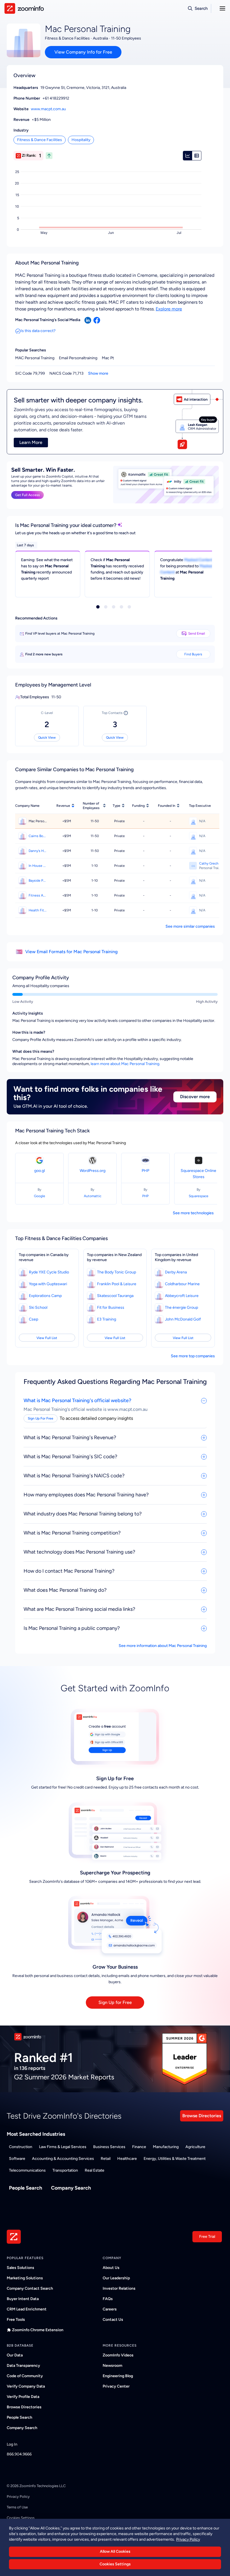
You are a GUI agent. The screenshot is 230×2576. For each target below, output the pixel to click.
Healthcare (127, 2159)
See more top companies (193, 1356)
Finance (139, 2147)
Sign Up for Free (115, 2002)
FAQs (108, 2299)
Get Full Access (27, 495)
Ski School (38, 1307)
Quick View (47, 738)
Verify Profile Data (23, 2397)
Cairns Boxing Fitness (38, 836)
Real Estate (95, 2170)
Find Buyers (193, 654)
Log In (12, 2444)
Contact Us (113, 2320)
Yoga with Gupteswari (48, 1284)
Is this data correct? (38, 331)
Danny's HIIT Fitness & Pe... (38, 851)
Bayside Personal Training (38, 881)
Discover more (195, 1097)
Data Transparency (23, 2366)
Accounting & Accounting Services (63, 2159)
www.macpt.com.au (48, 109)
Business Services (109, 2147)
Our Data (15, 2355)
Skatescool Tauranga (115, 1296)
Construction (21, 2147)
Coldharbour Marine (182, 1284)
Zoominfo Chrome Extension (38, 2330)
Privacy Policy (18, 2496)
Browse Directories (202, 2116)
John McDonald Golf (183, 1319)
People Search (26, 2188)
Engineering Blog (118, 2376)
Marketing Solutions (25, 2278)
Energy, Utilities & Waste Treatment (175, 2159)
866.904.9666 (19, 2454)
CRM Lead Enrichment (27, 2309)
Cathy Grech (209, 863)
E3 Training (107, 1319)
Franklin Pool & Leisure (117, 1284)
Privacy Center (116, 2386)
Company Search (71, 2188)
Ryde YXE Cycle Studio (49, 1272)
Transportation (65, 2170)
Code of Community (25, 2376)
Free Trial (207, 2237)
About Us (111, 2268)
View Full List (47, 1338)
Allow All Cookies (115, 2551)
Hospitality (81, 140)
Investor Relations (119, 2288)
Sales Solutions (20, 2268)
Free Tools (16, 2320)
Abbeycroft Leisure (182, 1296)
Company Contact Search (30, 2288)
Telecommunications (27, 2170)
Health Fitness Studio (38, 910)
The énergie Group (181, 1307)
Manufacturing (166, 2147)
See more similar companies (190, 926)
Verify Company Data (26, 2386)
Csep (34, 1319)
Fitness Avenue (38, 895)
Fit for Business (111, 1307)
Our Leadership (116, 2278)
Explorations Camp (45, 1296)
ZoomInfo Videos (118, 2355)
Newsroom (112, 2366)
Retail (106, 2159)
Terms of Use (17, 2507)
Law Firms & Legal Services (63, 2147)
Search (201, 8)
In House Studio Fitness (38, 866)
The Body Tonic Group (117, 1272)
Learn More (31, 442)
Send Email (197, 633)
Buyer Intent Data (23, 2299)
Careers (110, 2309)
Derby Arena (176, 1272)
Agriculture (195, 2147)
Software (17, 2159)
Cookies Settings (115, 2564)
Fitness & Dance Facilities (40, 140)
